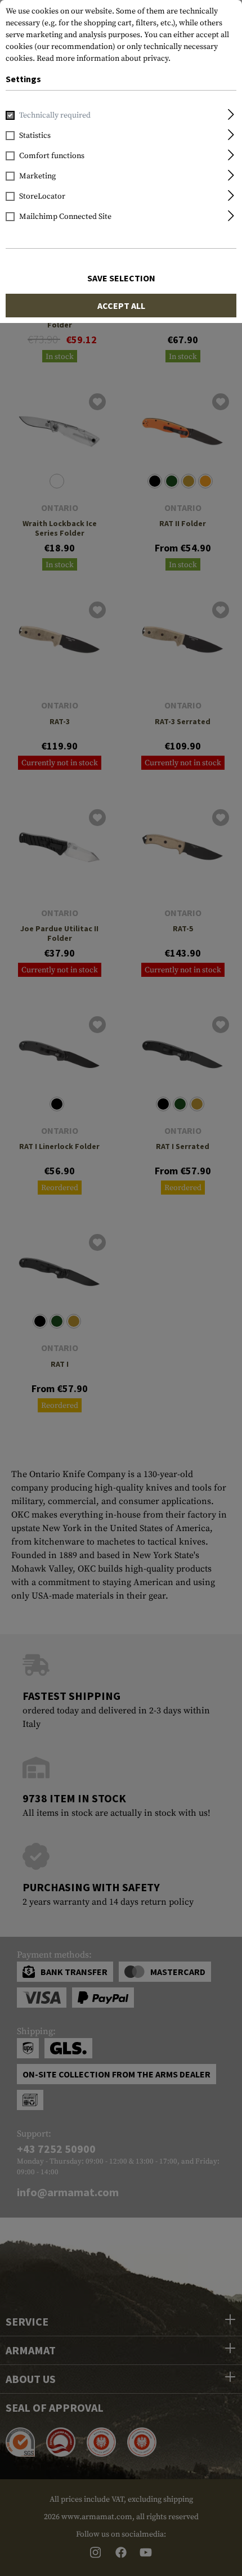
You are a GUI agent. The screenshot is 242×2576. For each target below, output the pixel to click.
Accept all (121, 306)
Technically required (55, 115)
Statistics (35, 136)
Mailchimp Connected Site (65, 217)
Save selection (121, 278)
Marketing (37, 176)
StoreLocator (42, 196)
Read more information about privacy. (104, 59)
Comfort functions (52, 156)
